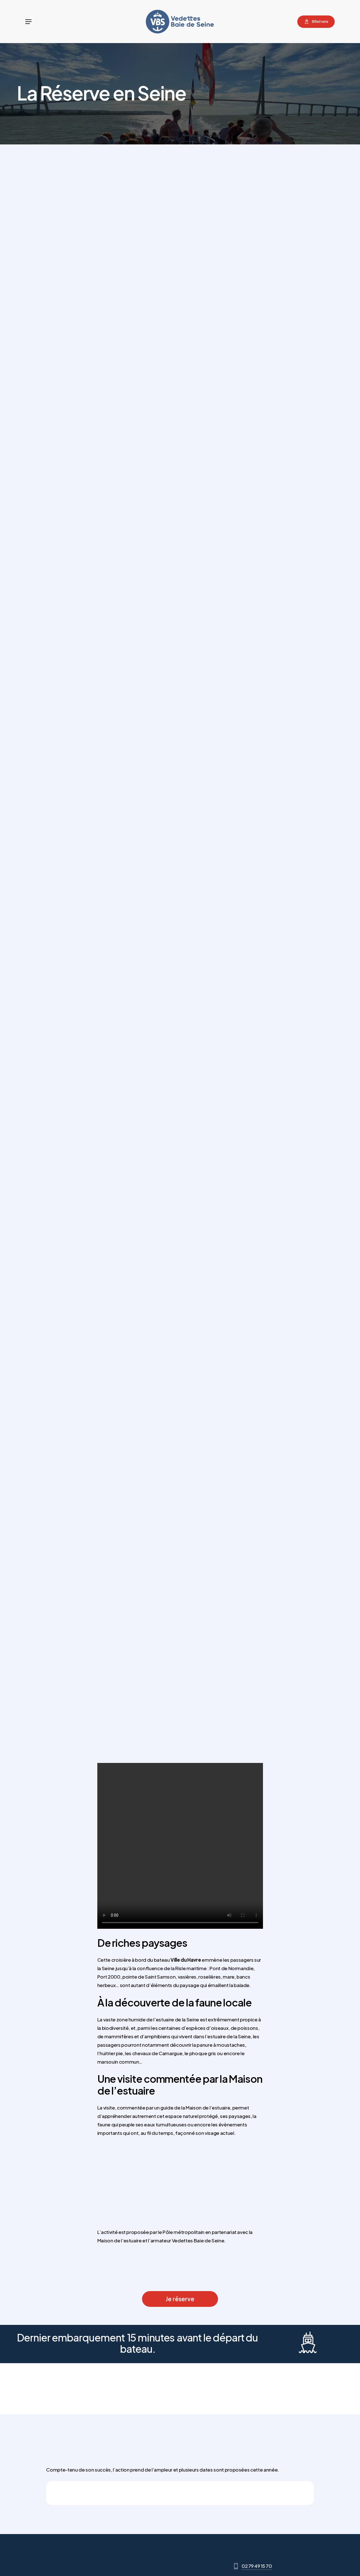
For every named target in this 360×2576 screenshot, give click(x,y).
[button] (28, 22)
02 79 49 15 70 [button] (257, 2566)
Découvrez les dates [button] (261, 1006)
